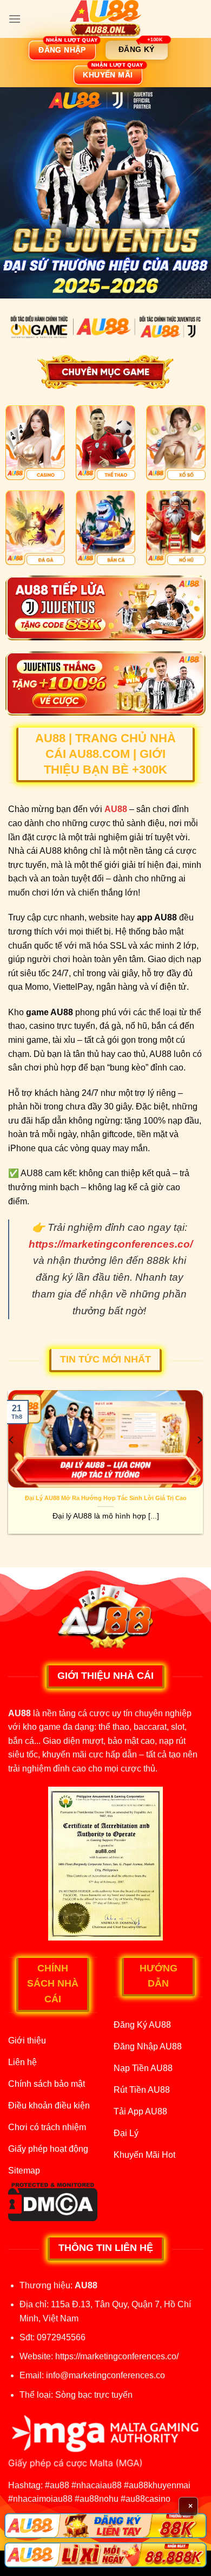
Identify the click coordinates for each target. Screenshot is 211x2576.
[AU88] (105, 19)
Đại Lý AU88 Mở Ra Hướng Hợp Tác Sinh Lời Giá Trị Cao (106, 1498)
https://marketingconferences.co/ (117, 2356)
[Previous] (12, 1462)
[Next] (199, 1462)
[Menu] (15, 19)
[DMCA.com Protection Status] (53, 2201)
